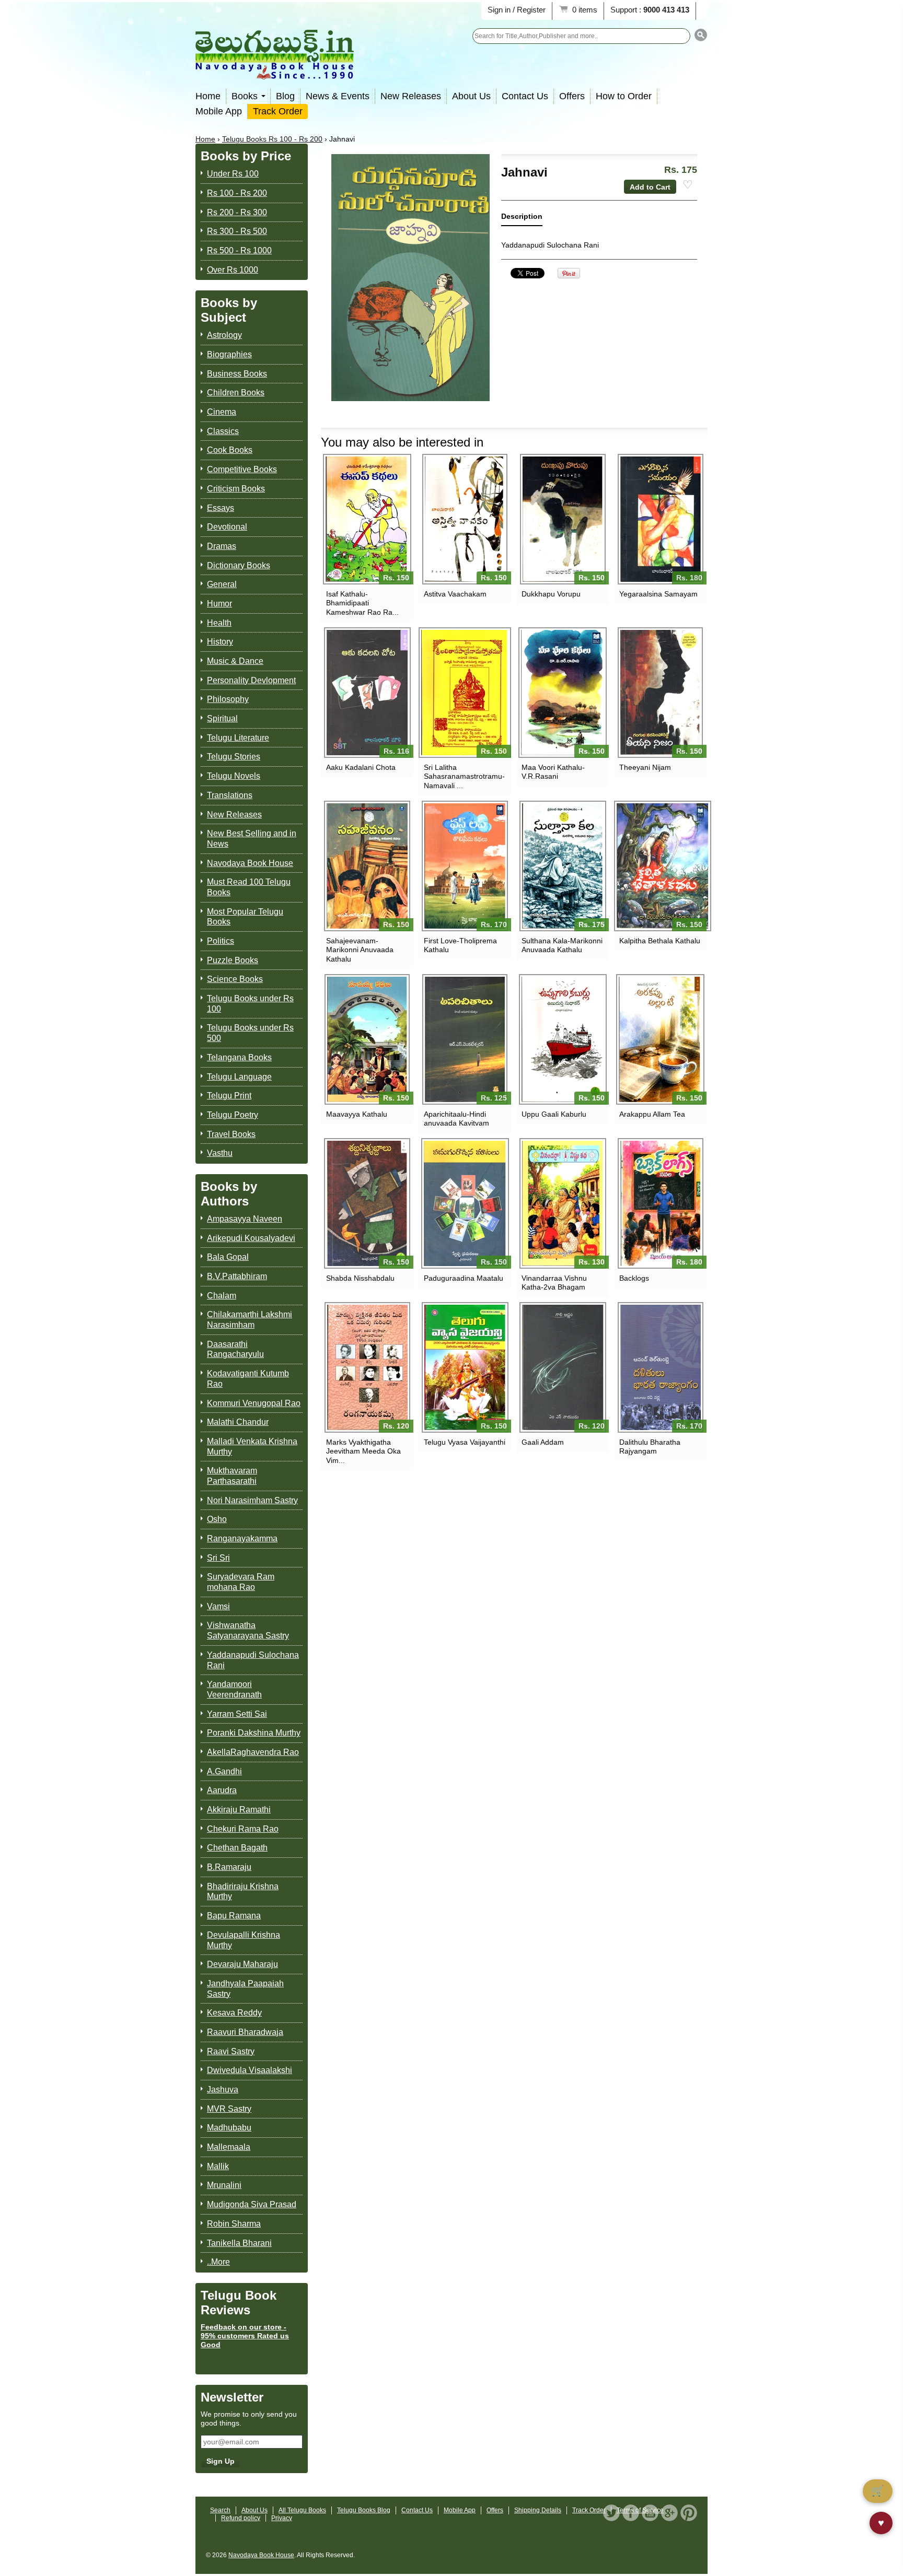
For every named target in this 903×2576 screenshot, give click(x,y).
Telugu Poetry (233, 1115)
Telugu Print (229, 1096)
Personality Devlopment (251, 680)
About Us (471, 96)
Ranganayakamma (242, 1538)
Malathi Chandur (238, 1422)
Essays (221, 508)
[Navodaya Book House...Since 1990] (275, 72)
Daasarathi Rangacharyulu (235, 1349)
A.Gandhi (224, 1771)
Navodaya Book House (250, 863)
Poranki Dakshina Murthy (254, 1733)
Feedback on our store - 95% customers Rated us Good (245, 2336)
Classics (223, 431)
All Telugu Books (302, 2510)
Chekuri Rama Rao (243, 1829)
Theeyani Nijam (645, 767)
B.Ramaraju (229, 1867)
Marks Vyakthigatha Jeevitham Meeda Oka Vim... (363, 1451)
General (222, 584)
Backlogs (634, 1278)
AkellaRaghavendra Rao (253, 1752)
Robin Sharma (234, 2224)
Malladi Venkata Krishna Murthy (252, 1447)
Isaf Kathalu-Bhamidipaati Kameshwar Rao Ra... (362, 603)
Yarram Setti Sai (237, 1714)
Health (219, 623)
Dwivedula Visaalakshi (250, 2070)
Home (208, 96)
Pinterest (689, 2513)
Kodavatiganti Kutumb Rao (248, 1379)
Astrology (224, 335)
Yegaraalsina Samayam (658, 594)
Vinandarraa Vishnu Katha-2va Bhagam (554, 1283)
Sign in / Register (517, 10)
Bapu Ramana (234, 1916)
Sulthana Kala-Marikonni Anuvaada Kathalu (562, 945)
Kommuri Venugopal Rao (254, 1403)
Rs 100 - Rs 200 (237, 193)
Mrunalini (224, 2185)
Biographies (229, 354)
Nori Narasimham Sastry (252, 1500)
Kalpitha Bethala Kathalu (660, 941)
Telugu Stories (234, 757)
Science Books (235, 979)
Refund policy (241, 2518)
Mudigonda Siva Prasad (252, 2204)
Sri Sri (218, 1558)
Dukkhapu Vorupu (551, 594)
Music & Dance (235, 661)
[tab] (522, 219)
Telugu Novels (234, 776)
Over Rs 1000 (233, 270)
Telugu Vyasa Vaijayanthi (465, 1442)
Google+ (669, 2513)
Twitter (611, 2513)
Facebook (631, 2513)
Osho (217, 1519)
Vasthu (220, 1153)
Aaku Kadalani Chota (361, 767)
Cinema (222, 412)
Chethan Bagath (237, 1848)
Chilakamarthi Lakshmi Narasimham (250, 1320)
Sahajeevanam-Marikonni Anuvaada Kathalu (360, 950)
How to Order (624, 96)
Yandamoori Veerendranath (234, 1689)
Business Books (237, 374)
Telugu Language (239, 1077)
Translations (230, 795)
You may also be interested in (402, 442)
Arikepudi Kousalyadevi (251, 1238)
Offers (572, 96)
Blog (285, 96)
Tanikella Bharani (239, 2243)
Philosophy (228, 699)
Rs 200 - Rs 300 (237, 212)
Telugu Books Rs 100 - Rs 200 (272, 139)
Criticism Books (236, 489)
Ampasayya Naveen (245, 1219)
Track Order (278, 111)
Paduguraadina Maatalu (464, 1278)
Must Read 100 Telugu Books (249, 887)
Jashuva (223, 2089)
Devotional (227, 527)
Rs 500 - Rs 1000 (239, 250)
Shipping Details (538, 2510)
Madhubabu (229, 2128)
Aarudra (222, 1790)
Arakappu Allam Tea (652, 1114)
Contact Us (525, 96)
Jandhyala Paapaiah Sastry (245, 1989)
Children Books (236, 393)
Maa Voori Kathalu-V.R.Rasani (553, 772)
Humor (219, 604)
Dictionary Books (239, 565)
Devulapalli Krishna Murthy (244, 1940)
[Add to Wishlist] (688, 185)
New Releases (411, 96)
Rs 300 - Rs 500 (237, 231)
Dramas (222, 546)
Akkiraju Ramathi (239, 1810)
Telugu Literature (238, 738)
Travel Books (231, 1134)
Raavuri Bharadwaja (245, 2032)
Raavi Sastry (231, 2051)
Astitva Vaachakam (455, 594)
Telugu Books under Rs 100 (250, 1004)
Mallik (218, 2166)
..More (218, 2262)
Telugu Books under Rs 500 (250, 1033)
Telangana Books (239, 1057)
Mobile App (219, 111)
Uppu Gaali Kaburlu (554, 1114)
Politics (221, 941)
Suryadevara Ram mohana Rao (241, 1582)
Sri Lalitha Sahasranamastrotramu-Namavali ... (464, 776)
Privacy (282, 2518)
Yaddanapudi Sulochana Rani (253, 1660)
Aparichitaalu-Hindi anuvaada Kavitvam (456, 1119)
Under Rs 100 (233, 174)
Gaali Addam (543, 1442)
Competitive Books (242, 469)
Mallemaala (229, 2147)
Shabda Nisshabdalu (360, 1278)
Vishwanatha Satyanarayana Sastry (248, 1630)
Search (220, 2510)
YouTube (650, 2513)
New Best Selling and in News (252, 839)
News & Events (338, 96)
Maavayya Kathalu (357, 1114)
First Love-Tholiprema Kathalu (460, 945)
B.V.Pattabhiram (237, 1276)
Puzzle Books (233, 960)
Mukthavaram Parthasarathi (232, 1476)
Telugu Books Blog (364, 2510)
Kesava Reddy (234, 2013)
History (220, 642)
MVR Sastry (229, 2109)
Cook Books (230, 450)
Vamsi (218, 1606)
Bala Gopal (228, 1257)
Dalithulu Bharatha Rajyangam (650, 1447)
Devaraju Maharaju (242, 1964)
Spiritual (222, 718)
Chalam (222, 1296)
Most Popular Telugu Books (245, 917)
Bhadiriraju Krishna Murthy (243, 1892)
